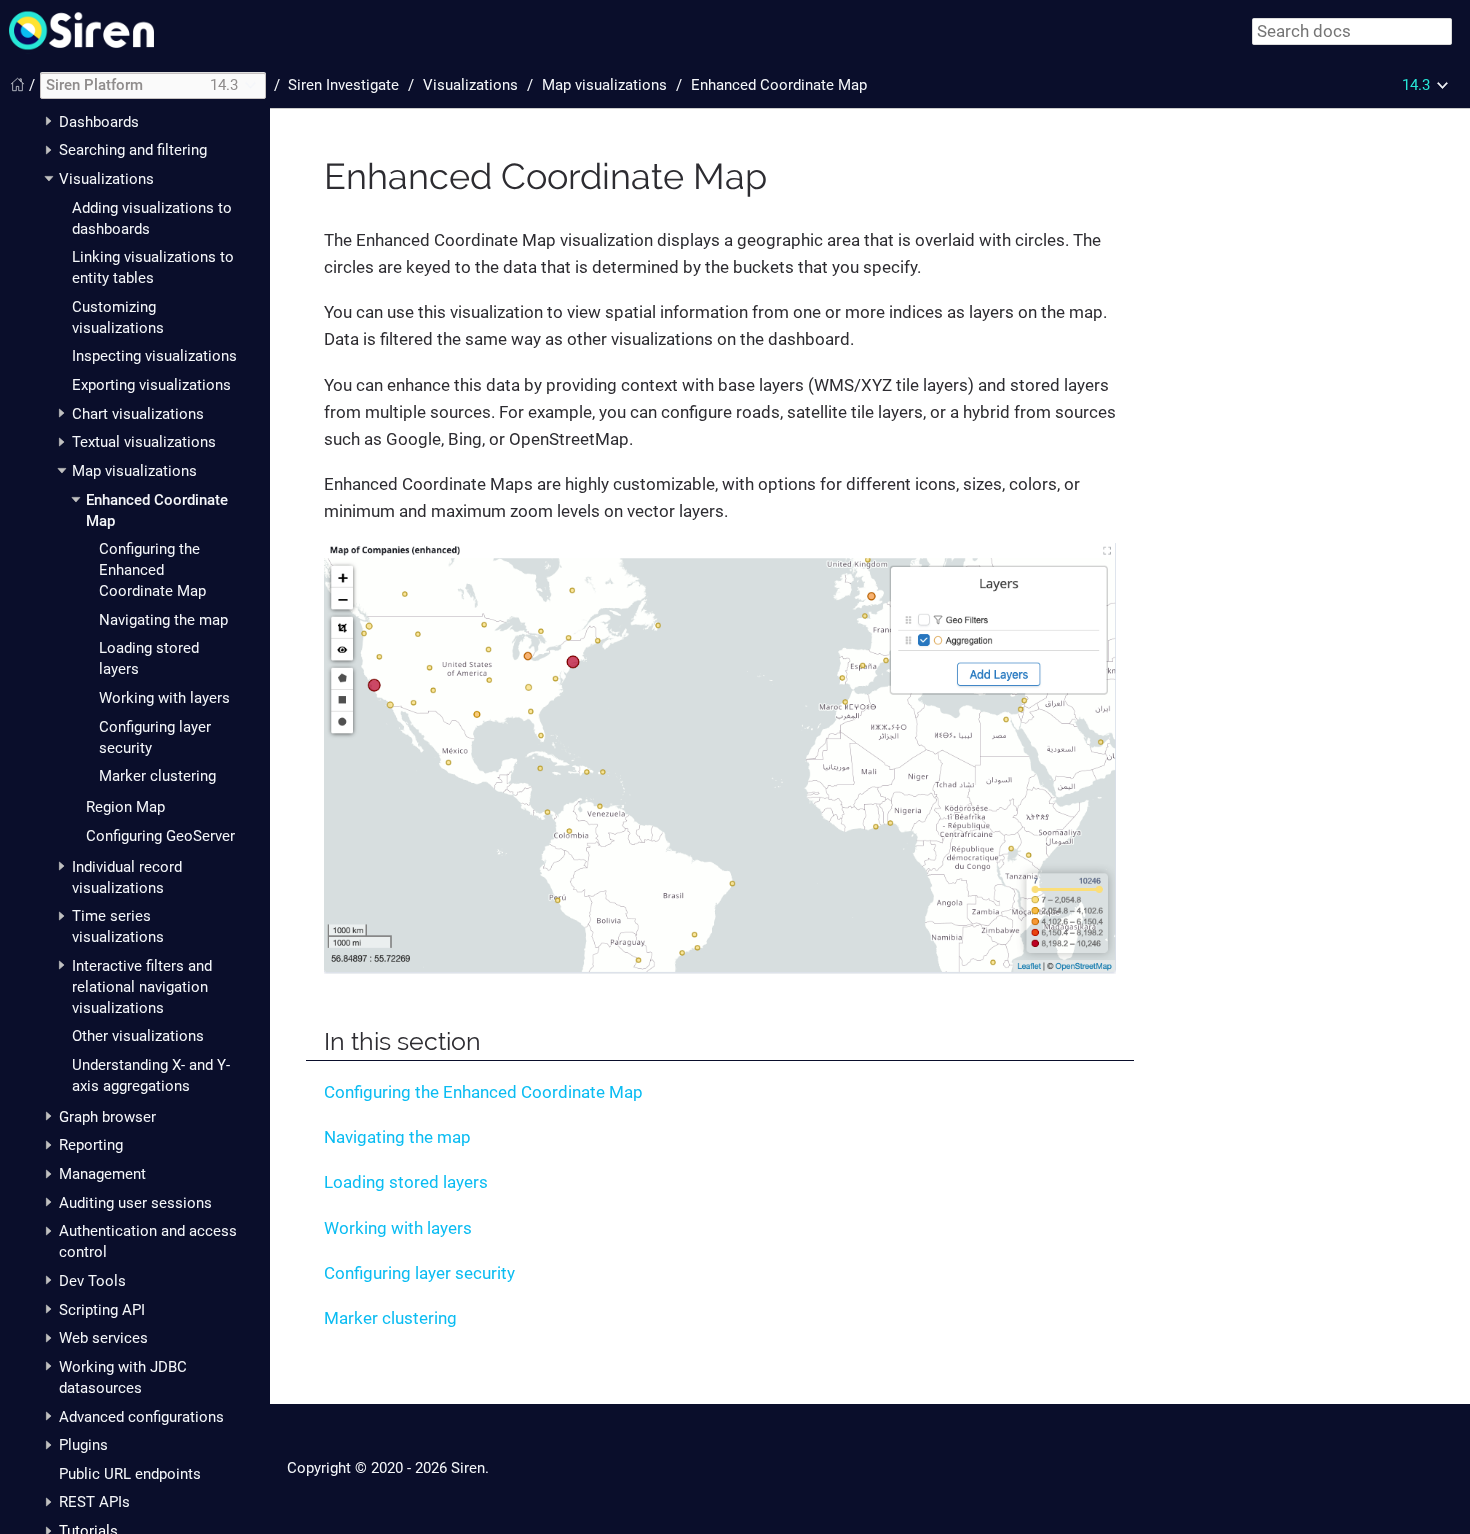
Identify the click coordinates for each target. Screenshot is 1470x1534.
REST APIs (94, 1502)
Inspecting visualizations (154, 356)
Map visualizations (134, 471)
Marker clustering (157, 776)
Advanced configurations (141, 1417)
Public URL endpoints (130, 1474)
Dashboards (99, 122)
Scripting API (102, 1310)
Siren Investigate (343, 85)
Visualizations (106, 179)
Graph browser (107, 1117)
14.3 (1416, 85)
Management (102, 1174)
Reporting (91, 1145)
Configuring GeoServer (160, 836)
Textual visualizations (144, 442)
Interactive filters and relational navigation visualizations (142, 987)
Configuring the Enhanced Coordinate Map (152, 570)
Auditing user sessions (135, 1203)
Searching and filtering (133, 150)
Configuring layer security (419, 1273)
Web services (103, 1338)
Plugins (83, 1445)
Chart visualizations (138, 414)
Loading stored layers (406, 1182)
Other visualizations (138, 1036)
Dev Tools (92, 1281)
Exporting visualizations (151, 385)
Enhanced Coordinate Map (779, 85)
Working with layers (164, 698)
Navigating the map (163, 620)
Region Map (125, 807)
